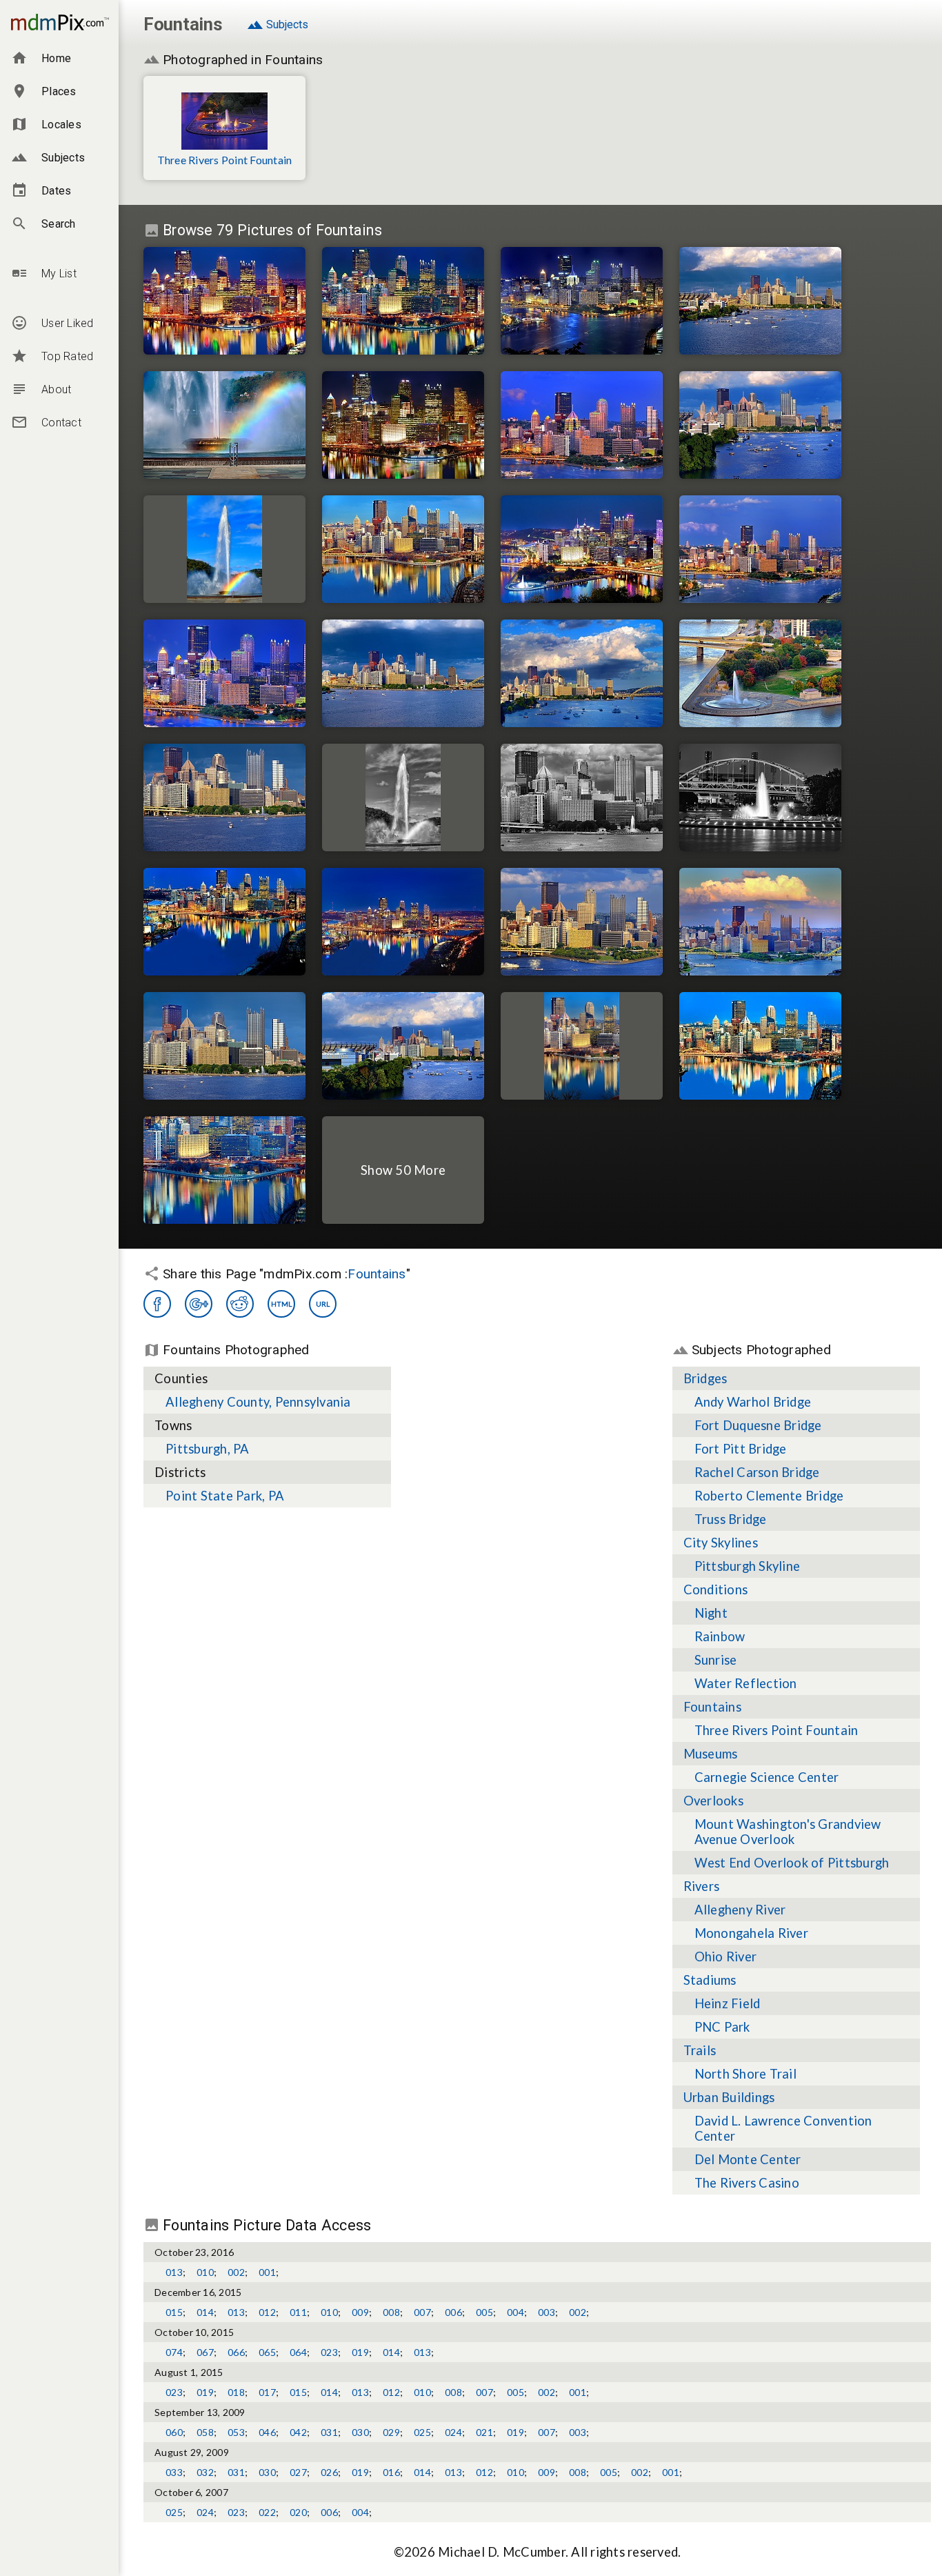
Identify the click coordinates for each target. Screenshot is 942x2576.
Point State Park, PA (225, 1496)
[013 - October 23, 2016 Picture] (582, 549)
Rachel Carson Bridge (757, 1472)
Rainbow (720, 1636)
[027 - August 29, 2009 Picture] (760, 549)
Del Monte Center (748, 2159)
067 (205, 2352)
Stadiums (710, 1980)
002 (236, 2272)
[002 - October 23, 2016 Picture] (760, 673)
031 (329, 2432)
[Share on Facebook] (157, 1304)
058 (205, 2432)
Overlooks (713, 1801)
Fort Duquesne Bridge (758, 1425)
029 (391, 2432)
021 (484, 2432)
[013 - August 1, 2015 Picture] (760, 425)
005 (484, 2312)
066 (236, 2352)
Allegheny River (740, 1910)
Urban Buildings (729, 2097)
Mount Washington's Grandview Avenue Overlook (788, 1832)
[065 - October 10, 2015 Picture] (403, 797)
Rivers (702, 1886)
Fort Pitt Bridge (741, 1449)
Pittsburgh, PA (208, 1449)
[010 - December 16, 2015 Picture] (224, 301)
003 (547, 2312)
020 (298, 2512)
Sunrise (716, 1660)
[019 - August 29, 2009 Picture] (760, 922)
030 (360, 2432)
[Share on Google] (199, 1304)
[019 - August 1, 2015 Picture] (582, 797)
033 (174, 2472)
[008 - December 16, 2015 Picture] (403, 301)
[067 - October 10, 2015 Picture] (224, 425)
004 (515, 2312)
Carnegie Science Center (767, 1777)
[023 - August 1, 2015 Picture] (760, 797)
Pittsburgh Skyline (748, 1566)
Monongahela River (751, 1933)
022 (267, 2512)
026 (329, 2472)
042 (298, 2432)
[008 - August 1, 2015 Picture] (760, 301)
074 (174, 2352)
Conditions (716, 1589)
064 (298, 2352)
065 (267, 2352)
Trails (700, 2050)
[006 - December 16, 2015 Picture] (224, 1170)
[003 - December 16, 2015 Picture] (403, 549)
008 (391, 2312)
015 (174, 2312)
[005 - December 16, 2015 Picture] (760, 1046)
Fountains (377, 1274)
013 (174, 2272)
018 (236, 2392)
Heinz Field (728, 2003)
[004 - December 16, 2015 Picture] (582, 1046)
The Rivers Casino (747, 2183)
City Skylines (721, 1543)
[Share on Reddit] (240, 1304)
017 (267, 2392)
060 (174, 2432)
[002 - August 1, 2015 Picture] (403, 673)
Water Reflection (746, 1683)
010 (205, 2272)
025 (422, 2432)
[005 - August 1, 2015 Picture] (224, 797)
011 (298, 2312)
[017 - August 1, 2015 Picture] (582, 673)
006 (453, 2312)
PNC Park (722, 2027)
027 (298, 2472)
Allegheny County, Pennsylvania (258, 1402)
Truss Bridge (731, 1519)
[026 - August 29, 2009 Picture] (582, 425)
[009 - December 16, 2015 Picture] (403, 922)
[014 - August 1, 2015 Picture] (403, 1046)
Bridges (705, 1378)
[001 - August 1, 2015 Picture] (224, 1046)
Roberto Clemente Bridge (769, 1496)
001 (267, 2272)
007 (422, 2312)
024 (453, 2432)
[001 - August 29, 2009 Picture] (582, 922)
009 (360, 2312)
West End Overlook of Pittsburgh (792, 1863)
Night (711, 1613)
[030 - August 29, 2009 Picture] (224, 673)
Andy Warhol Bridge (753, 1402)
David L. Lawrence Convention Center (783, 2128)
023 (329, 2352)
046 (267, 2432)
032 (205, 2472)
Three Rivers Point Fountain (225, 160)
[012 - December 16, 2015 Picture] (403, 425)
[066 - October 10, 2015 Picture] (224, 549)
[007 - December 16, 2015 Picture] (224, 922)
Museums (711, 1754)
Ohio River (726, 1956)
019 (360, 2352)
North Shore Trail (745, 2074)
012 (267, 2312)
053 (236, 2432)
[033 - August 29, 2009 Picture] (582, 301)
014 (205, 2312)
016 (391, 2472)
